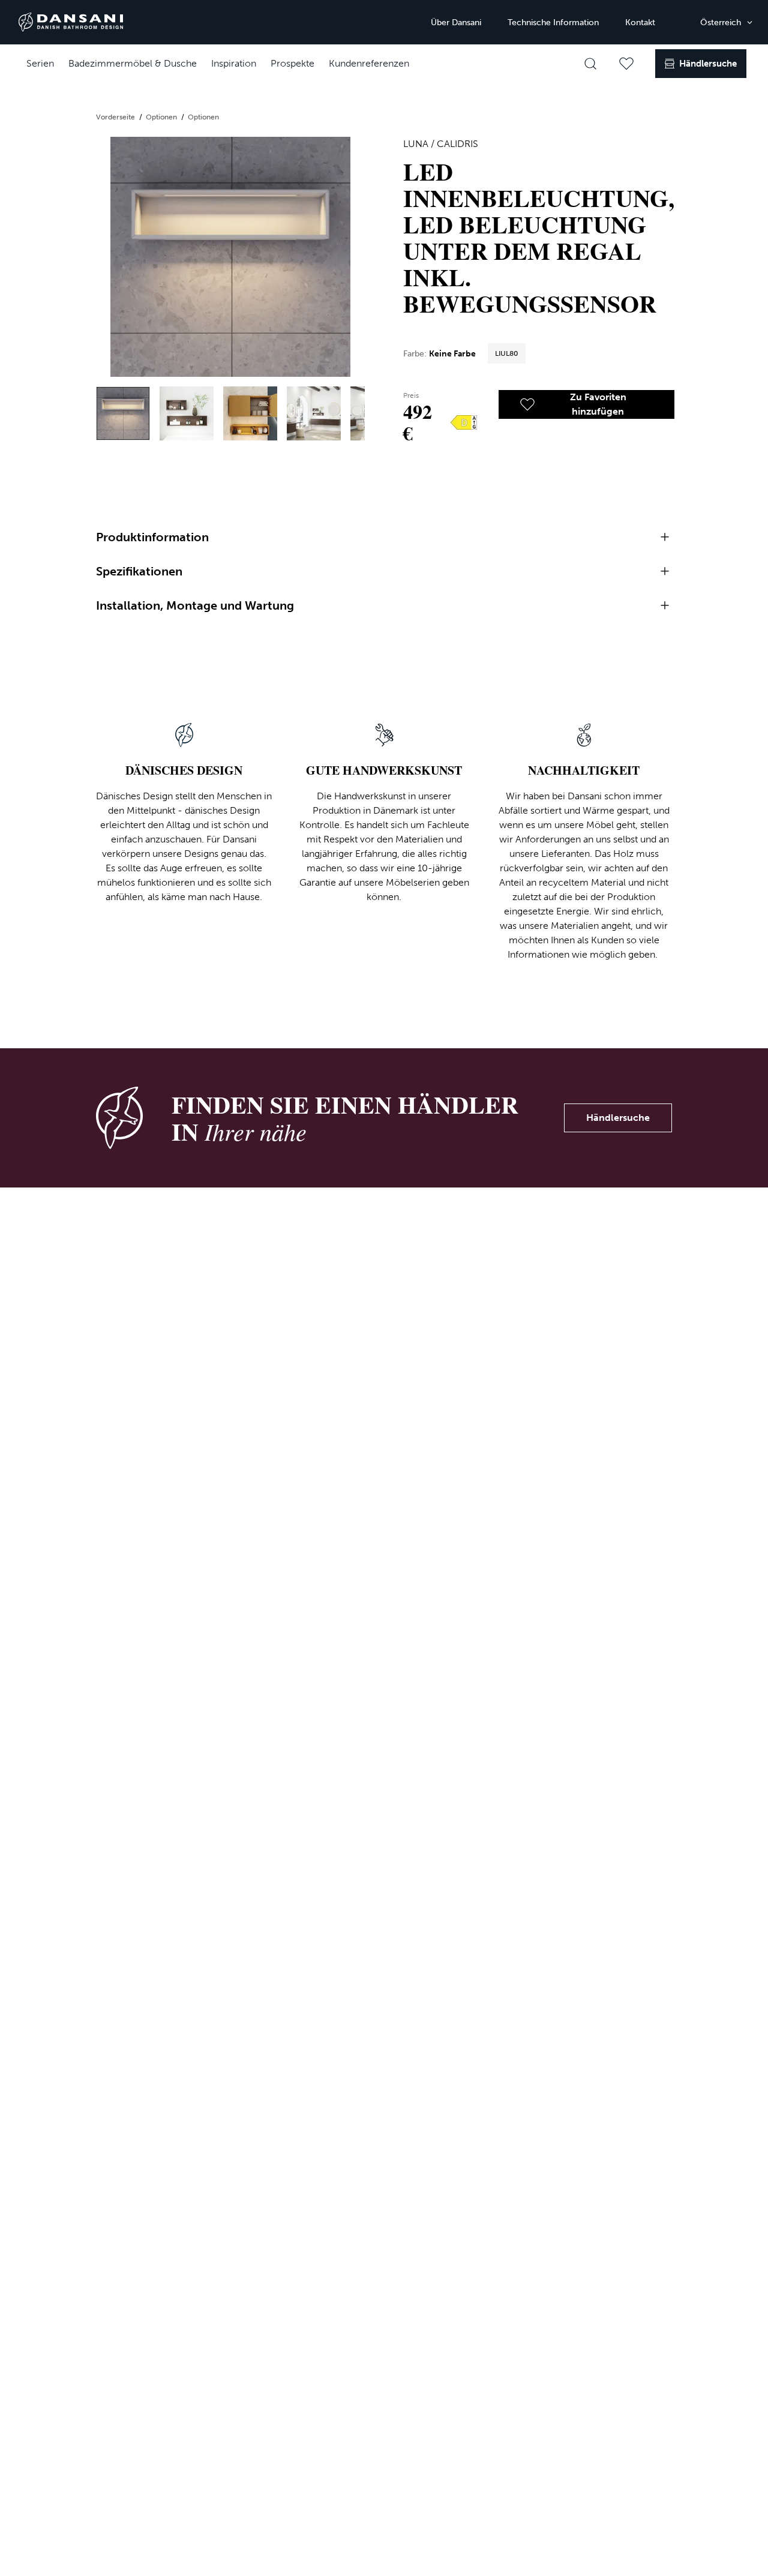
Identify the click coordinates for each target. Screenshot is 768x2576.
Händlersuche (618, 1118)
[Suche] (590, 64)
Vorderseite (116, 117)
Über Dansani (456, 23)
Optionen (162, 117)
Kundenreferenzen (369, 63)
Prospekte (292, 63)
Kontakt (640, 23)
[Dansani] (71, 22)
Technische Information (553, 23)
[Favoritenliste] (626, 64)
